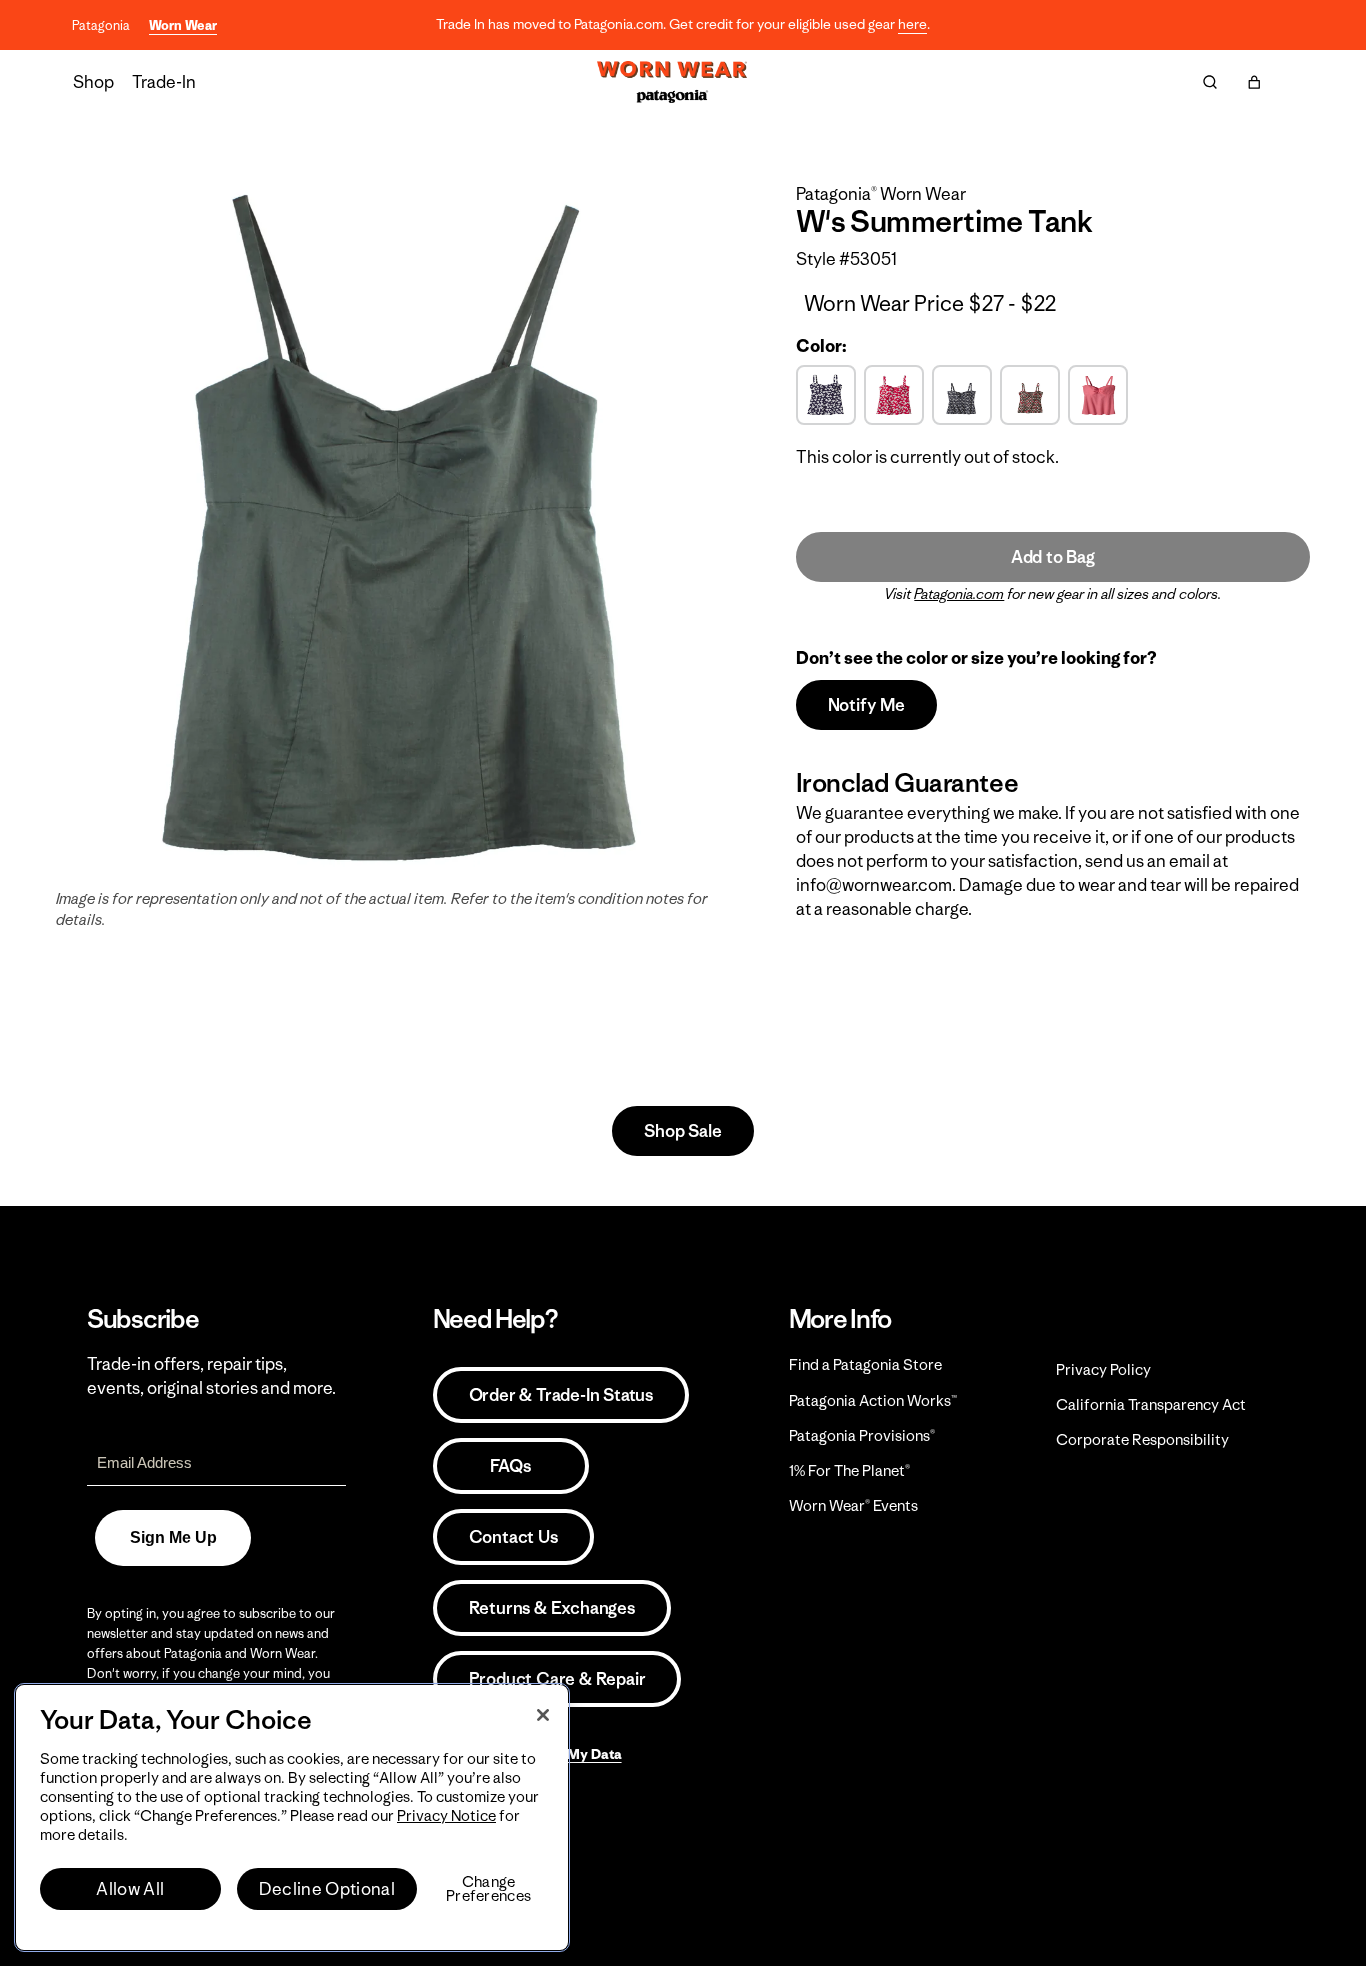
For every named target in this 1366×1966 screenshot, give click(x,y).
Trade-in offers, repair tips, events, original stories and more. (211, 1376)
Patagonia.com (959, 594)
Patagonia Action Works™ (873, 1400)
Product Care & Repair (557, 1679)
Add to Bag (1053, 557)
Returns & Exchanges (552, 1608)
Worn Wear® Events (853, 1505)
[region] (292, 1817)
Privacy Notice (446, 1815)
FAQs (510, 1466)
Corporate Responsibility (1142, 1439)
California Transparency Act (1151, 1404)
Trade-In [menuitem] (164, 82)
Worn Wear (183, 25)
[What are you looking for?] (1210, 82)
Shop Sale (682, 1131)
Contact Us (513, 1537)
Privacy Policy (1103, 1369)
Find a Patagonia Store (865, 1364)
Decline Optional (327, 1889)
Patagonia (101, 25)
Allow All (130, 1889)
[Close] (543, 1715)
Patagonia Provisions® (862, 1435)
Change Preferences (488, 1889)
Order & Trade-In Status (561, 1395)
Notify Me (866, 705)
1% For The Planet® (849, 1470)
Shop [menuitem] (93, 82)
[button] (1254, 82)
